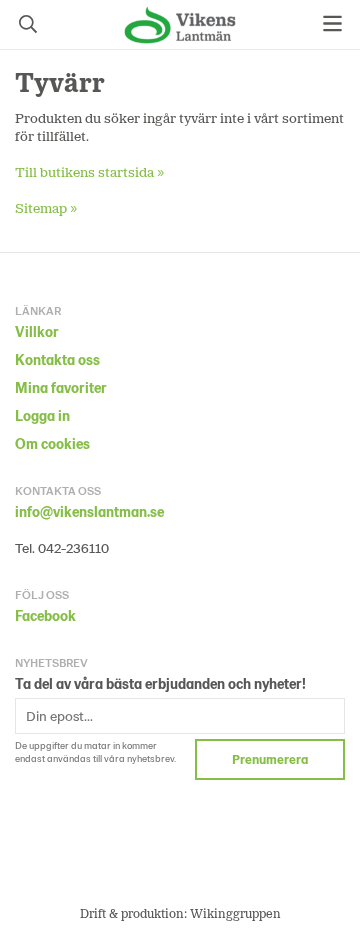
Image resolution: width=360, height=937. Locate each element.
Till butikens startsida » (90, 171)
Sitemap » (46, 207)
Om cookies (52, 443)
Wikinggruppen (235, 913)
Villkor (37, 331)
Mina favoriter (61, 387)
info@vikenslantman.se (89, 511)
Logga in (42, 415)
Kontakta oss (57, 359)
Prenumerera (270, 759)
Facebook (45, 615)
